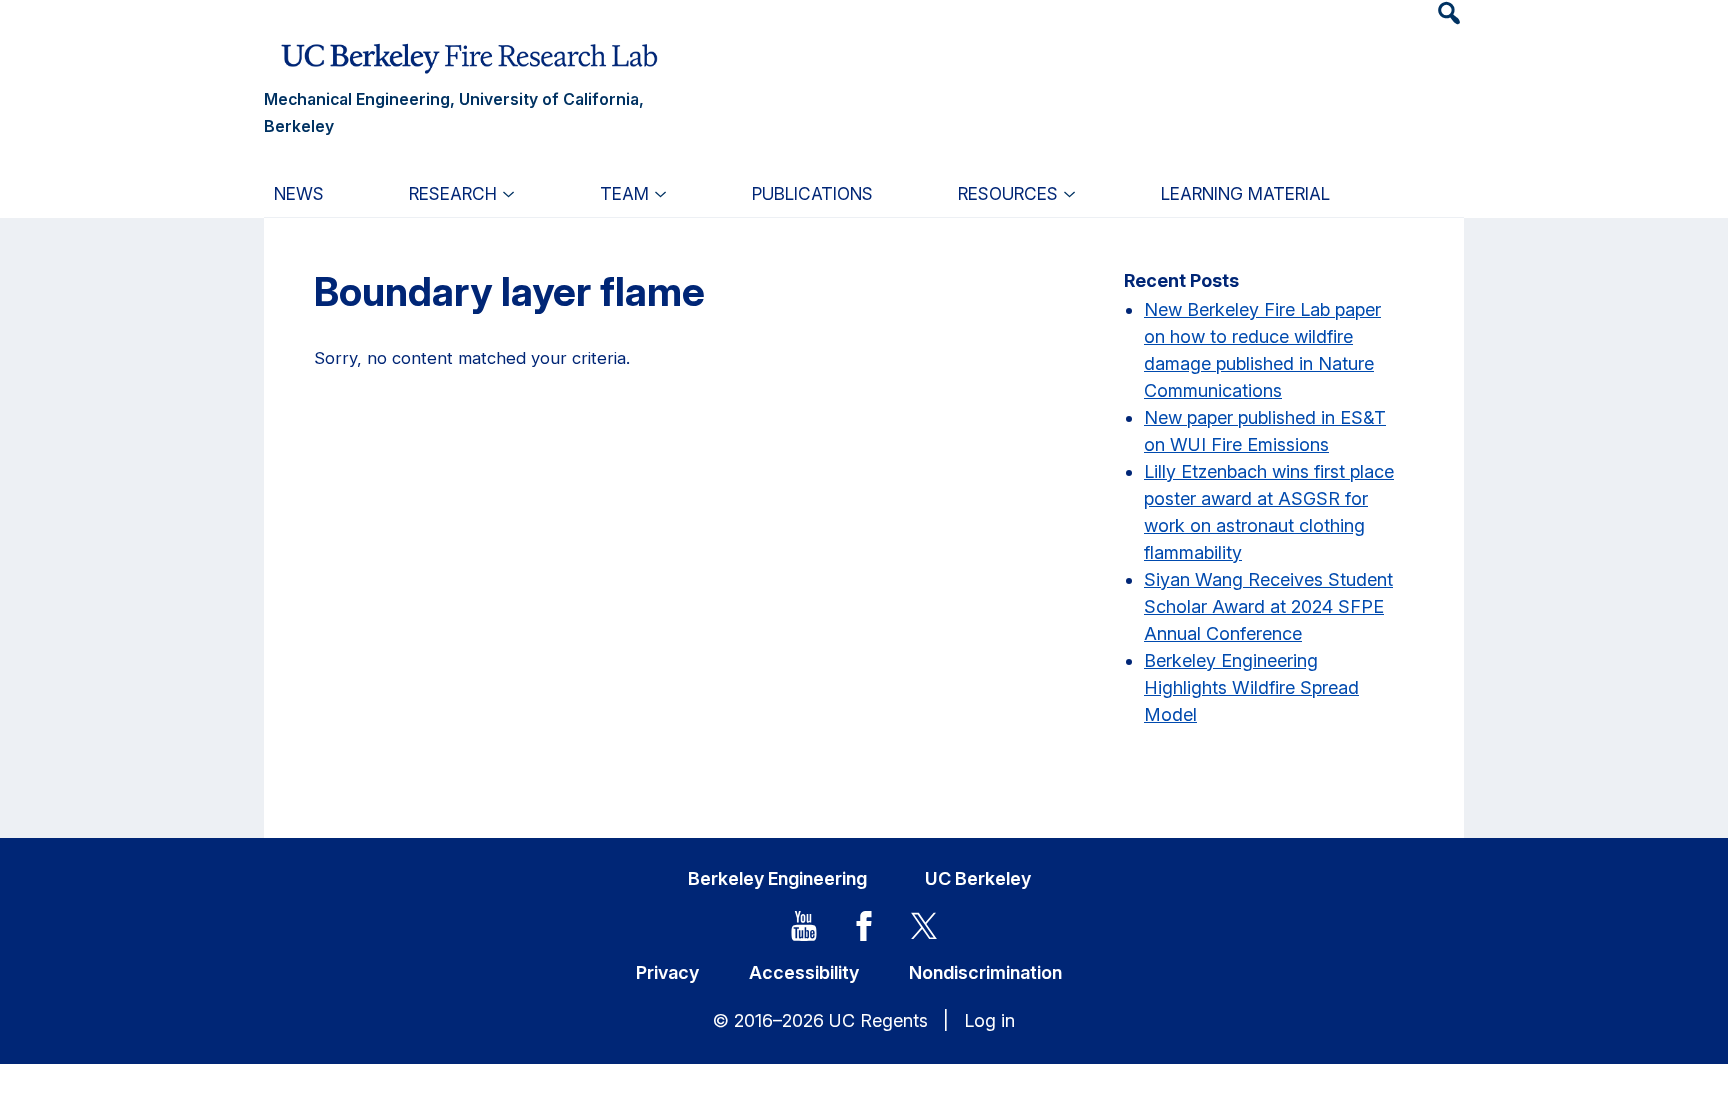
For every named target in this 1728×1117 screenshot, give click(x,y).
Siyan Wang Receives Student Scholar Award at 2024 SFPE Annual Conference (1268, 606)
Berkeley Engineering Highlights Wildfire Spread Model (1251, 687)
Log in (989, 1020)
